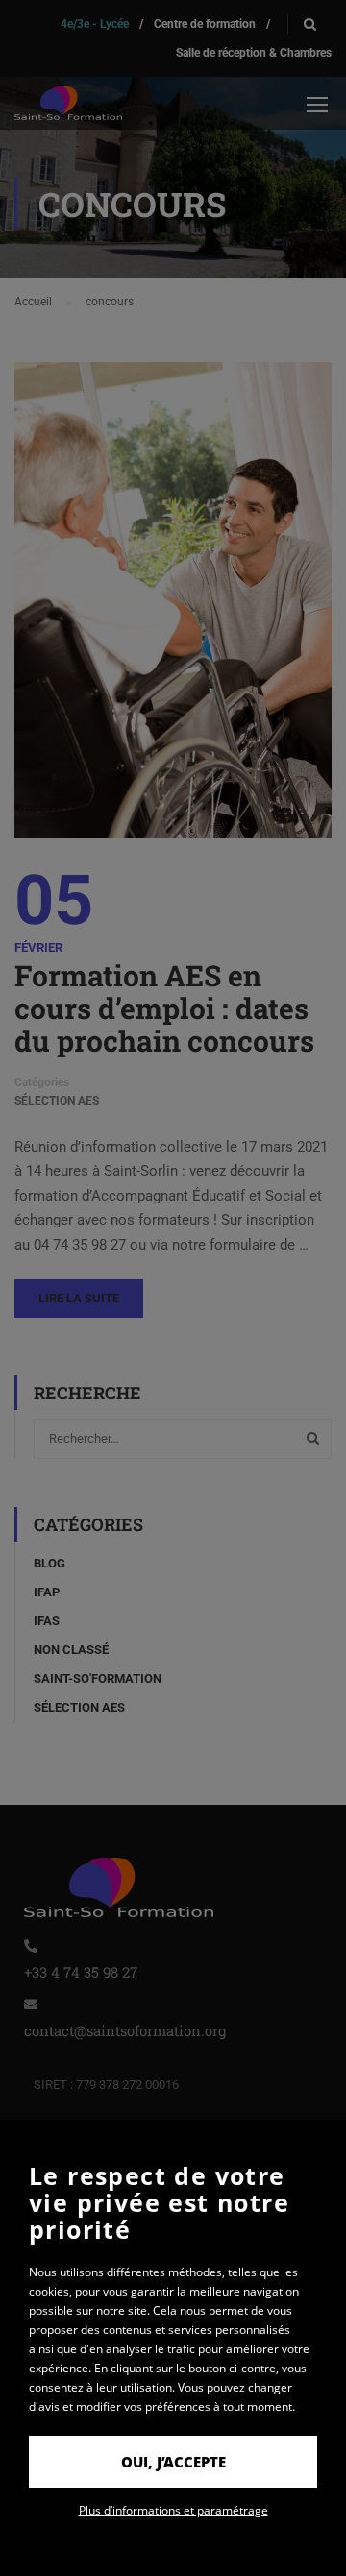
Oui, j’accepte (173, 2462)
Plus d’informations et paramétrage (173, 2510)
